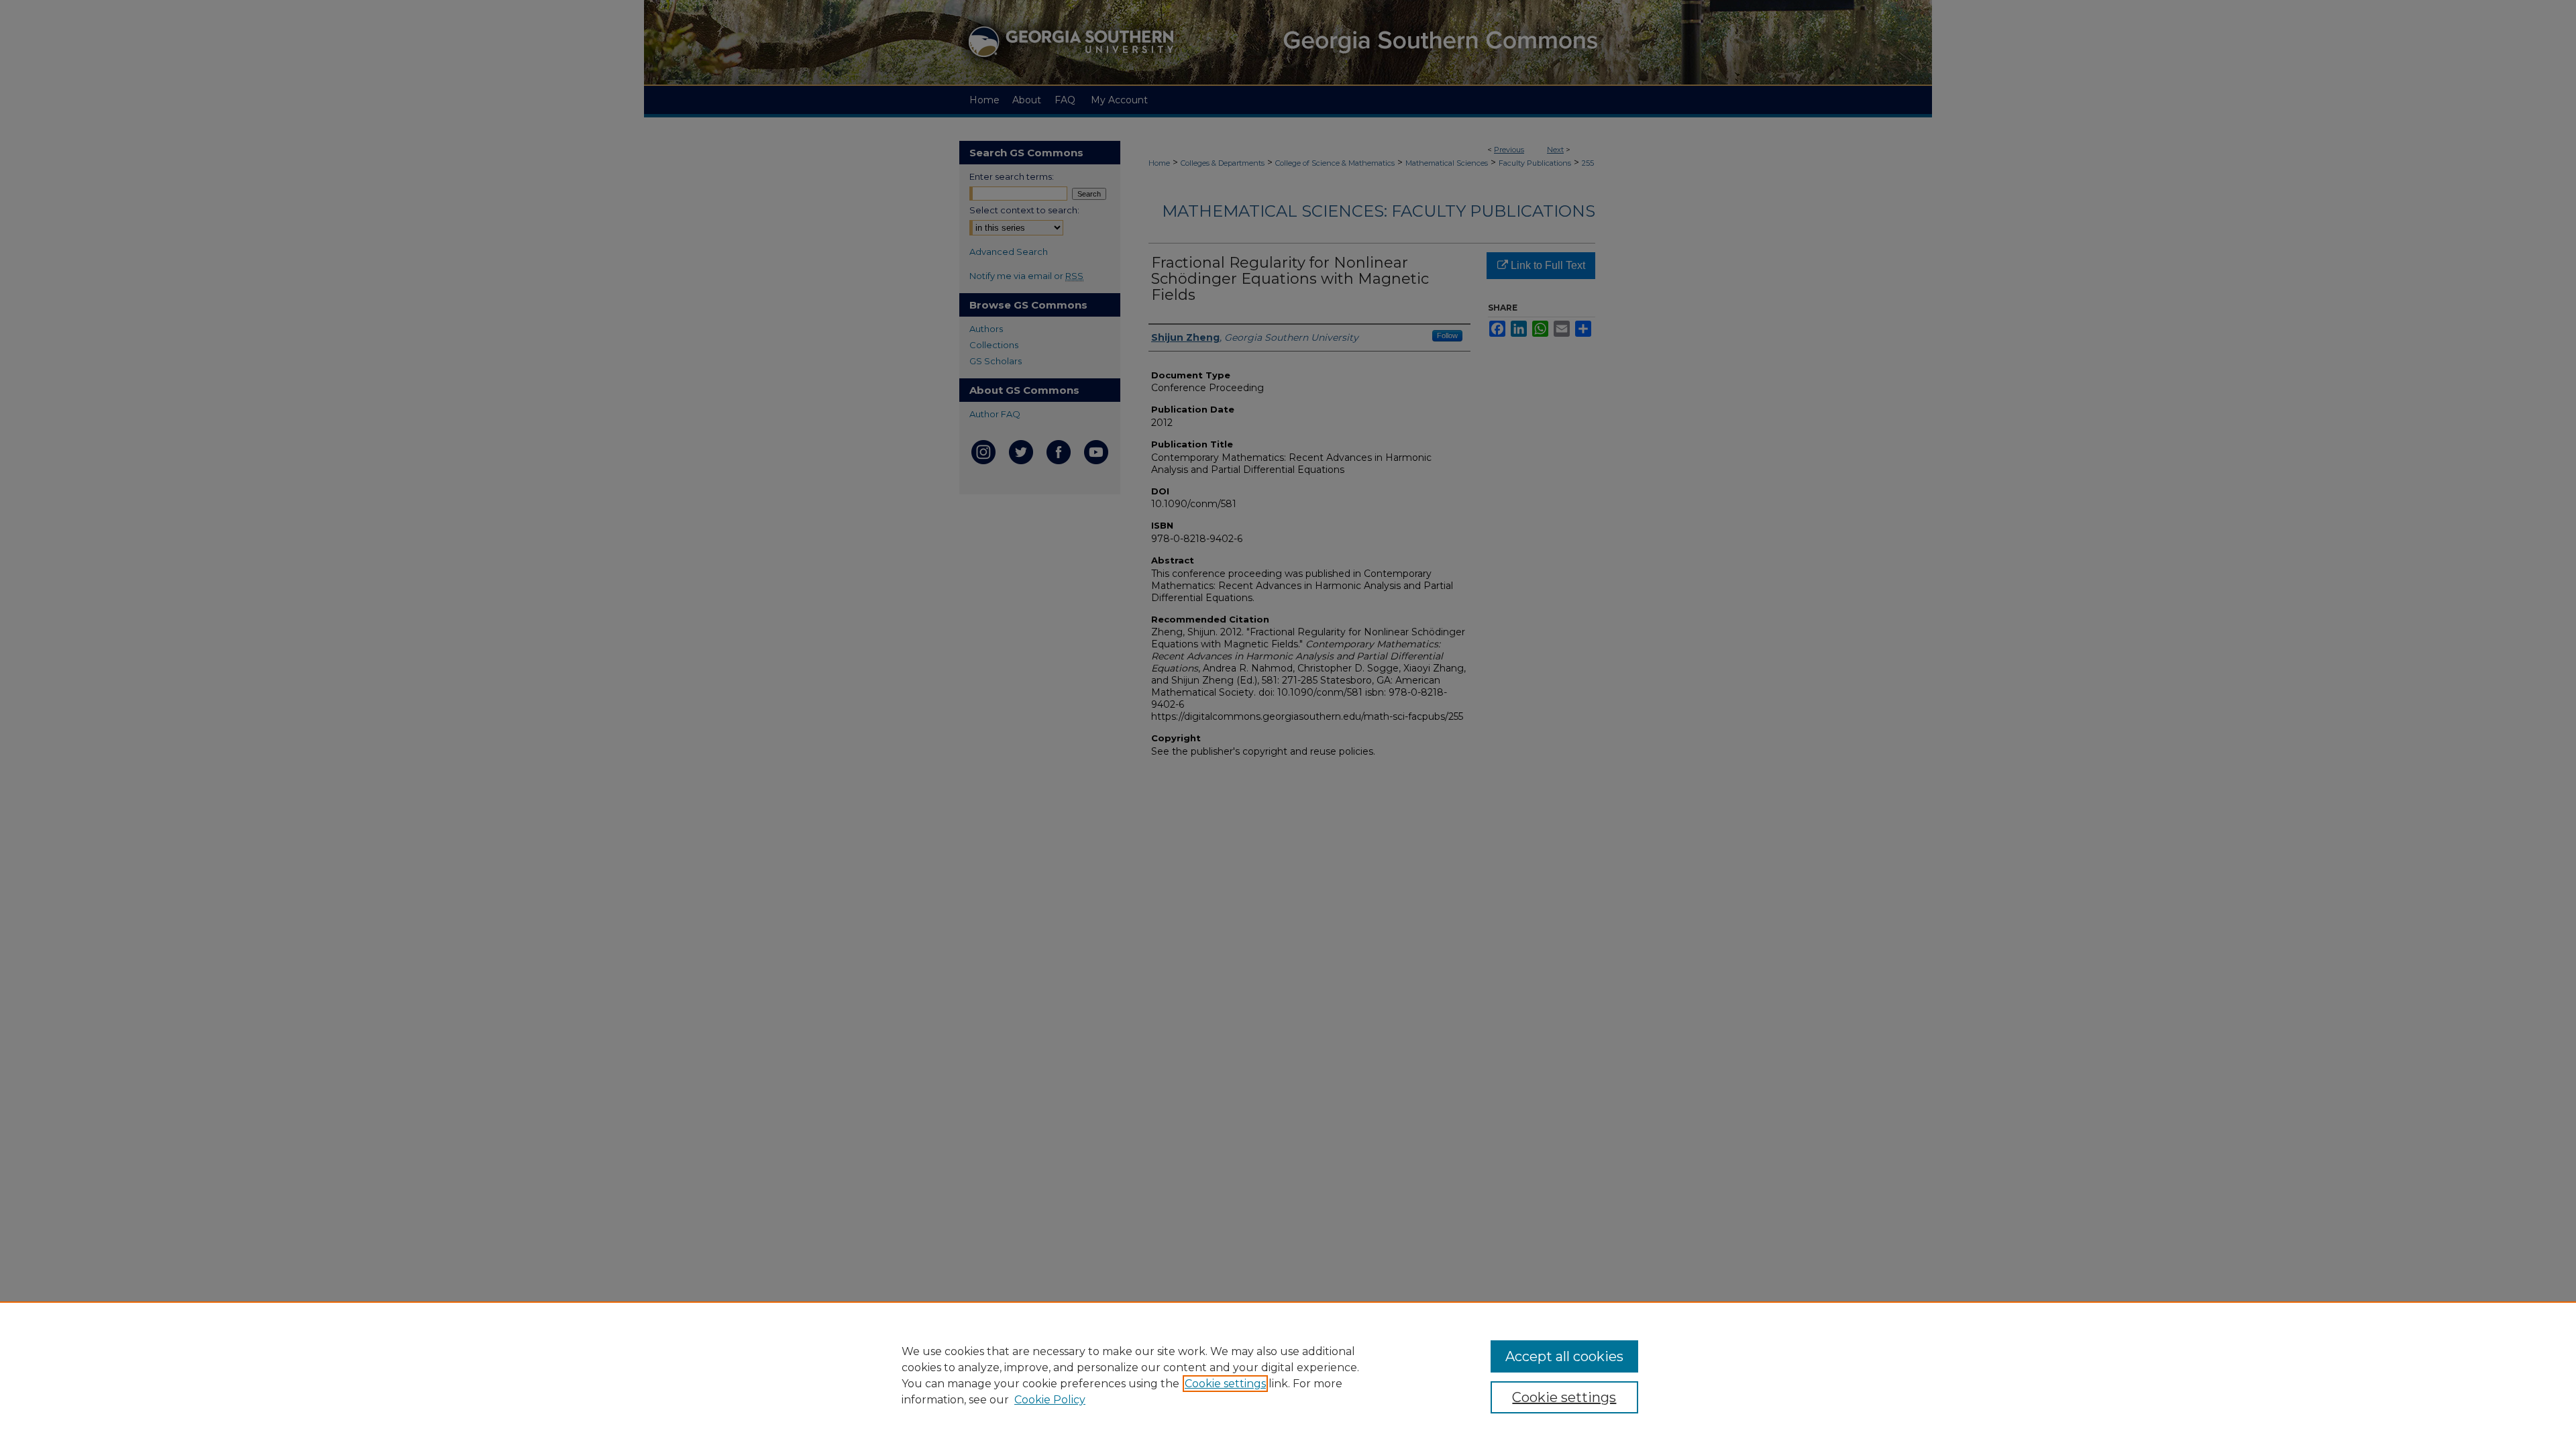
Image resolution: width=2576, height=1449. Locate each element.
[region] (1288, 1375)
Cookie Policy (1050, 1400)
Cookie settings (1225, 1384)
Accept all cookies (1564, 1356)
